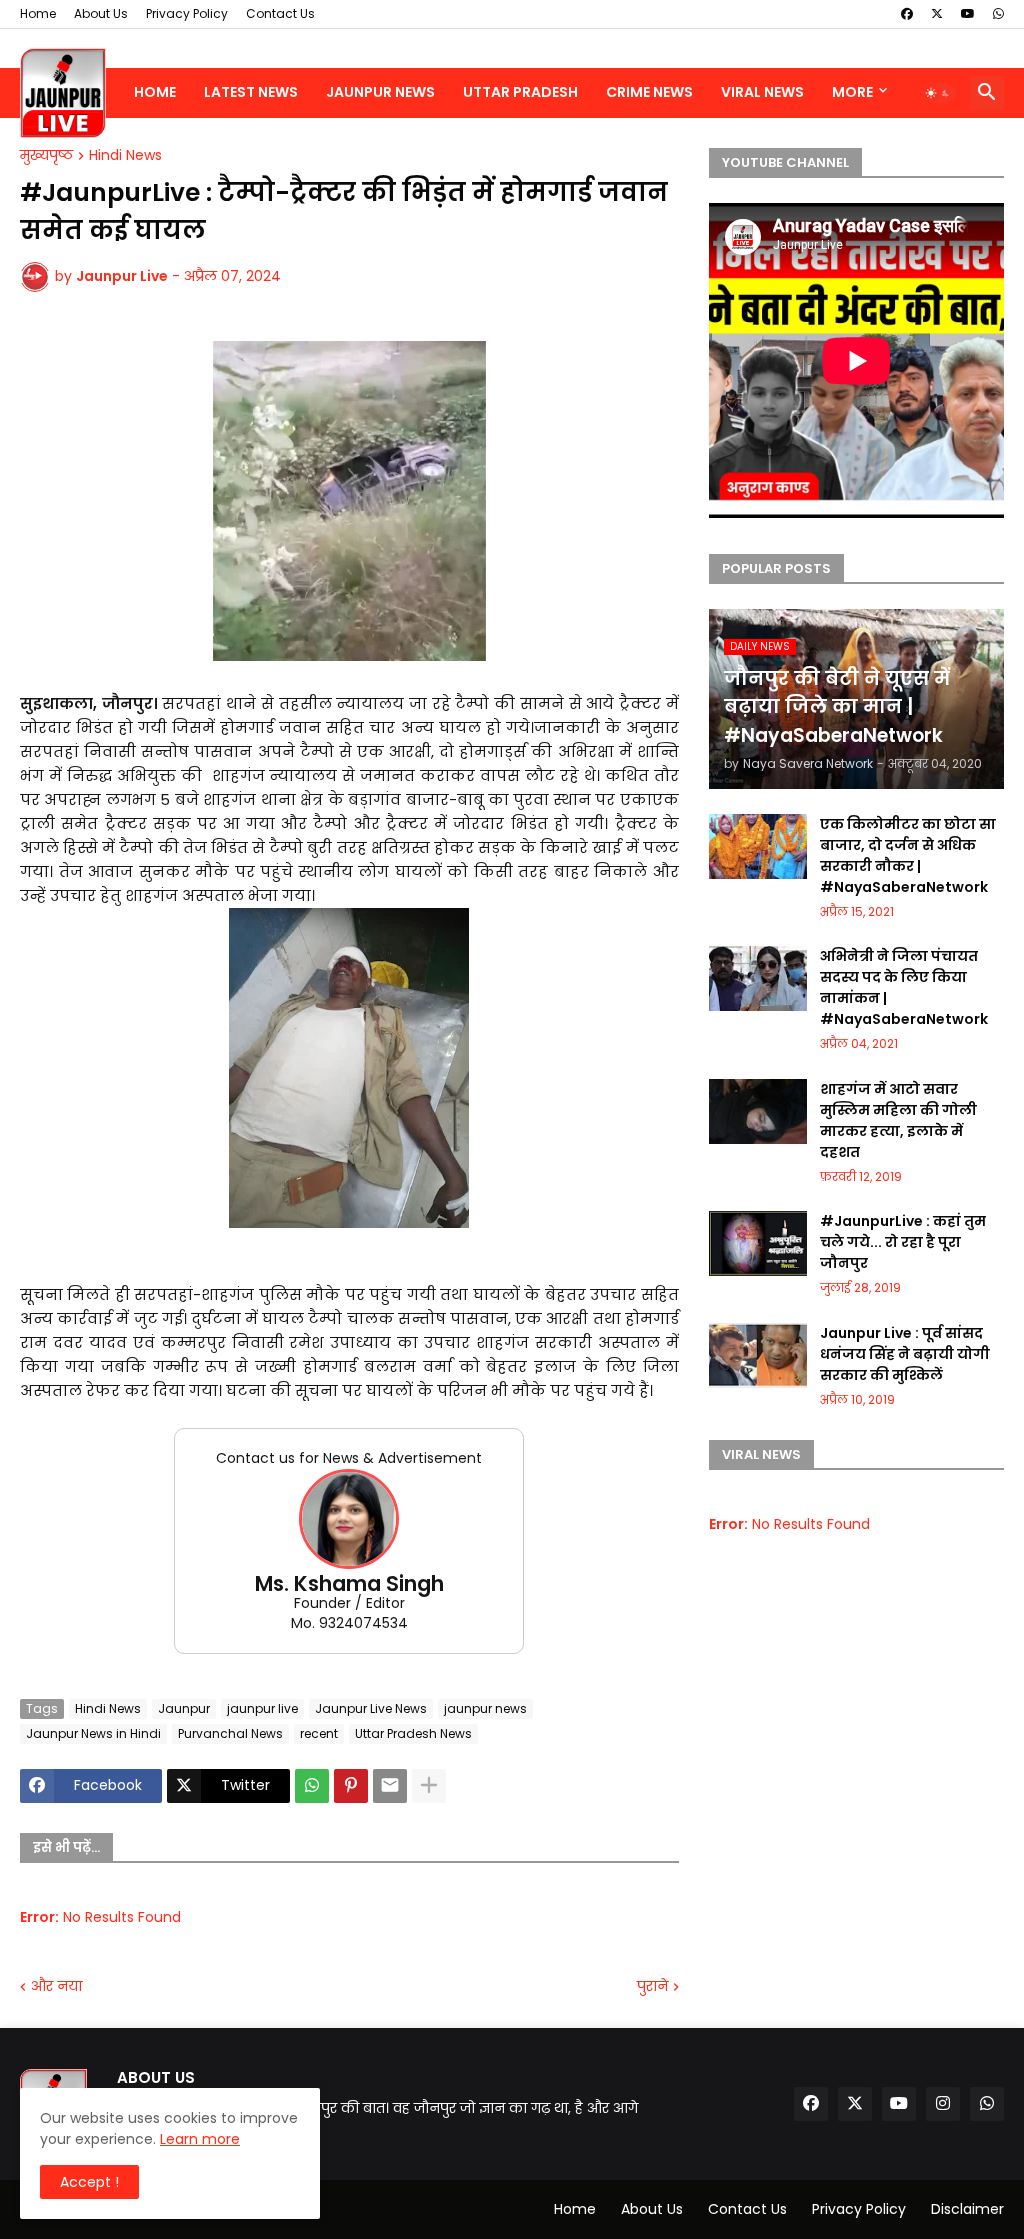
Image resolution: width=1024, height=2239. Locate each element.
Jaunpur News (380, 92)
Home (38, 13)
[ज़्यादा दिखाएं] (429, 1786)
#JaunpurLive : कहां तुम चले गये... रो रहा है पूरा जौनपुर (903, 1242)
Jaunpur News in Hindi (93, 1733)
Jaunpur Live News (371, 1708)
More (852, 92)
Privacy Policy (187, 13)
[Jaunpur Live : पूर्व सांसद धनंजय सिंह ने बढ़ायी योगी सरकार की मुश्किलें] (758, 1355)
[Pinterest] (351, 1786)
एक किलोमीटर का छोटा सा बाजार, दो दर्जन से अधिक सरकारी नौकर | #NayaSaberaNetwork (908, 855)
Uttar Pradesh (520, 92)
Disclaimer (967, 2209)
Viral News (762, 92)
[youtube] (968, 14)
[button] (938, 93)
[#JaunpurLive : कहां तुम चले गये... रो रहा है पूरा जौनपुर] (758, 1243)
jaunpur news (485, 1708)
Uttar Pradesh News (413, 1733)
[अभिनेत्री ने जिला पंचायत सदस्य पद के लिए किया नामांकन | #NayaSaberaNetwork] (758, 978)
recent (319, 1733)
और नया (56, 1986)
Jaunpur (184, 1708)
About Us (101, 13)
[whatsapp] (998, 14)
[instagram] (943, 2104)
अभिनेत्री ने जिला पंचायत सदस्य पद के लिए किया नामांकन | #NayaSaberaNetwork (904, 987)
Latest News (251, 92)
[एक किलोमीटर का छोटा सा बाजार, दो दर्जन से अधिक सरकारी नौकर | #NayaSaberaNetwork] (758, 846)
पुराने (652, 1986)
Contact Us (280, 13)
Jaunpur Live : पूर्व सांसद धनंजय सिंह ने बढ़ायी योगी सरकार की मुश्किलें (905, 1354)
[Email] (390, 1786)
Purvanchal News (230, 1733)
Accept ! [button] (89, 2182)
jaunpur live (262, 1708)
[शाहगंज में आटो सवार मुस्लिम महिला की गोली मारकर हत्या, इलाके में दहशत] (758, 1111)
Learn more (200, 2139)
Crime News (649, 92)
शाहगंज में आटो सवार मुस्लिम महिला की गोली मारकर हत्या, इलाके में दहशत (898, 1120)
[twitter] (937, 14)
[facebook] (907, 14)
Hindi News (125, 156)
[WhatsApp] (312, 1786)
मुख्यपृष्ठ (46, 156)
